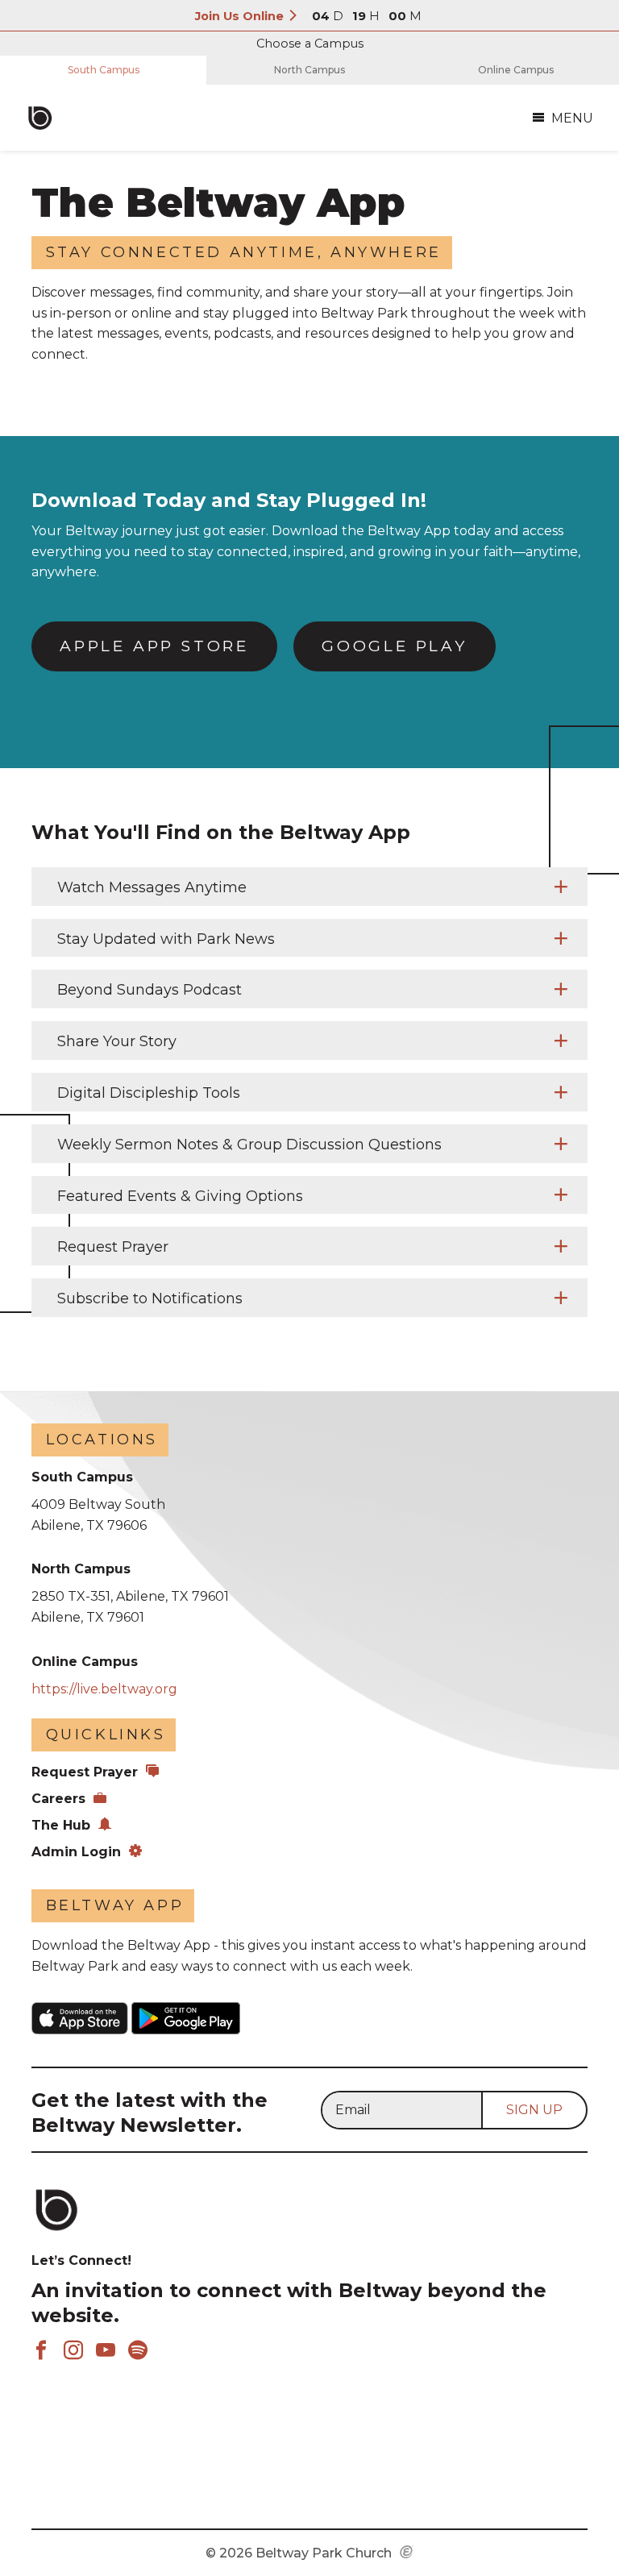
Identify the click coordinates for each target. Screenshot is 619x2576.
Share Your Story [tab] (117, 1041)
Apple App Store (154, 646)
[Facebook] (41, 2352)
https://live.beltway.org (104, 1689)
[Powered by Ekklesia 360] (407, 2553)
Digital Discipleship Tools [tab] (151, 1093)
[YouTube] (106, 2352)
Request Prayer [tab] (113, 1247)
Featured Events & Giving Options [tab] (180, 1196)
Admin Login (76, 1852)
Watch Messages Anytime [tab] (152, 887)
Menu (572, 118)
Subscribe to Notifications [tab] (150, 1298)
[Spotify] (138, 2352)
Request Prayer (85, 1772)
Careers (58, 1799)
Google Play (395, 646)
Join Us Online (241, 16)
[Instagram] (73, 2352)
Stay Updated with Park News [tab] (168, 939)
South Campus (104, 70)
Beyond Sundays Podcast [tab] (152, 990)
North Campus (309, 70)
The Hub (61, 1825)
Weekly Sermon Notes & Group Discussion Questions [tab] (249, 1145)
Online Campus (516, 70)
